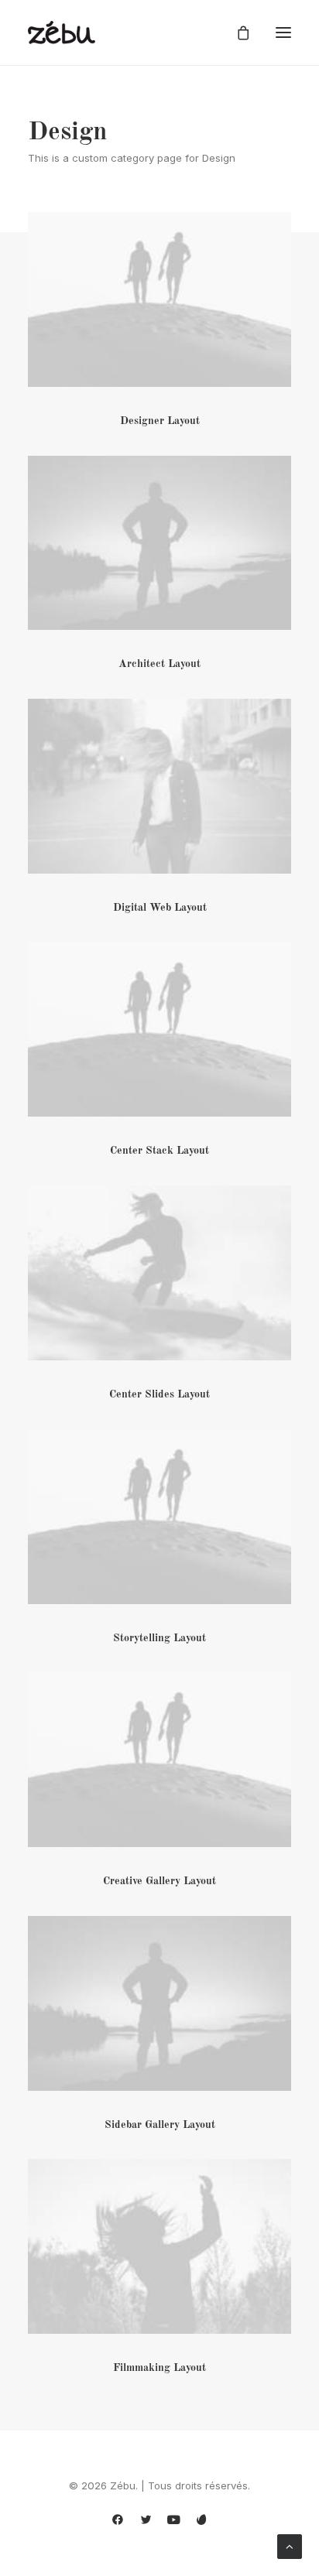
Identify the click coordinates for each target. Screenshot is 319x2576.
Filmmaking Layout (159, 2368)
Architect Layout (159, 664)
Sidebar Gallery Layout (160, 2125)
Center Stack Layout (159, 1151)
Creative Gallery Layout (159, 1881)
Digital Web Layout (160, 908)
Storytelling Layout (159, 1638)
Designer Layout (160, 421)
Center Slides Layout (159, 1394)
